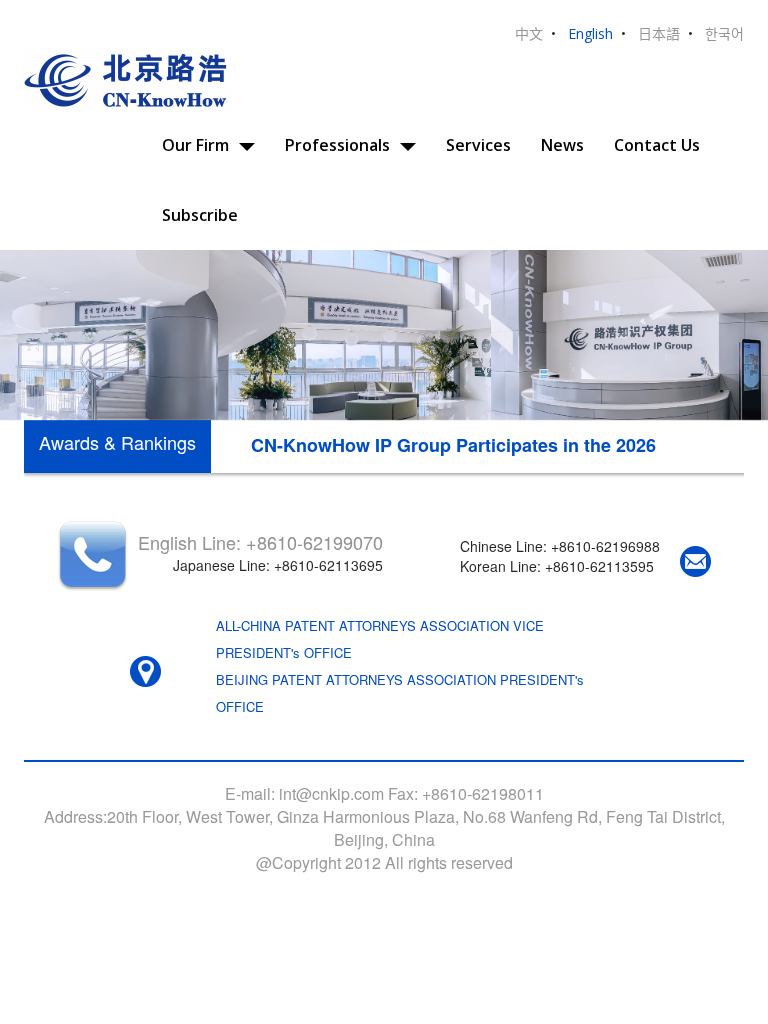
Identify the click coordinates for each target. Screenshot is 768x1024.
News (562, 145)
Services (478, 145)
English (590, 33)
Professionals (337, 145)
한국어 (724, 33)
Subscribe (200, 215)
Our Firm (195, 145)
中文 (529, 33)
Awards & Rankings (117, 442)
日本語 (659, 33)
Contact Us (657, 145)
